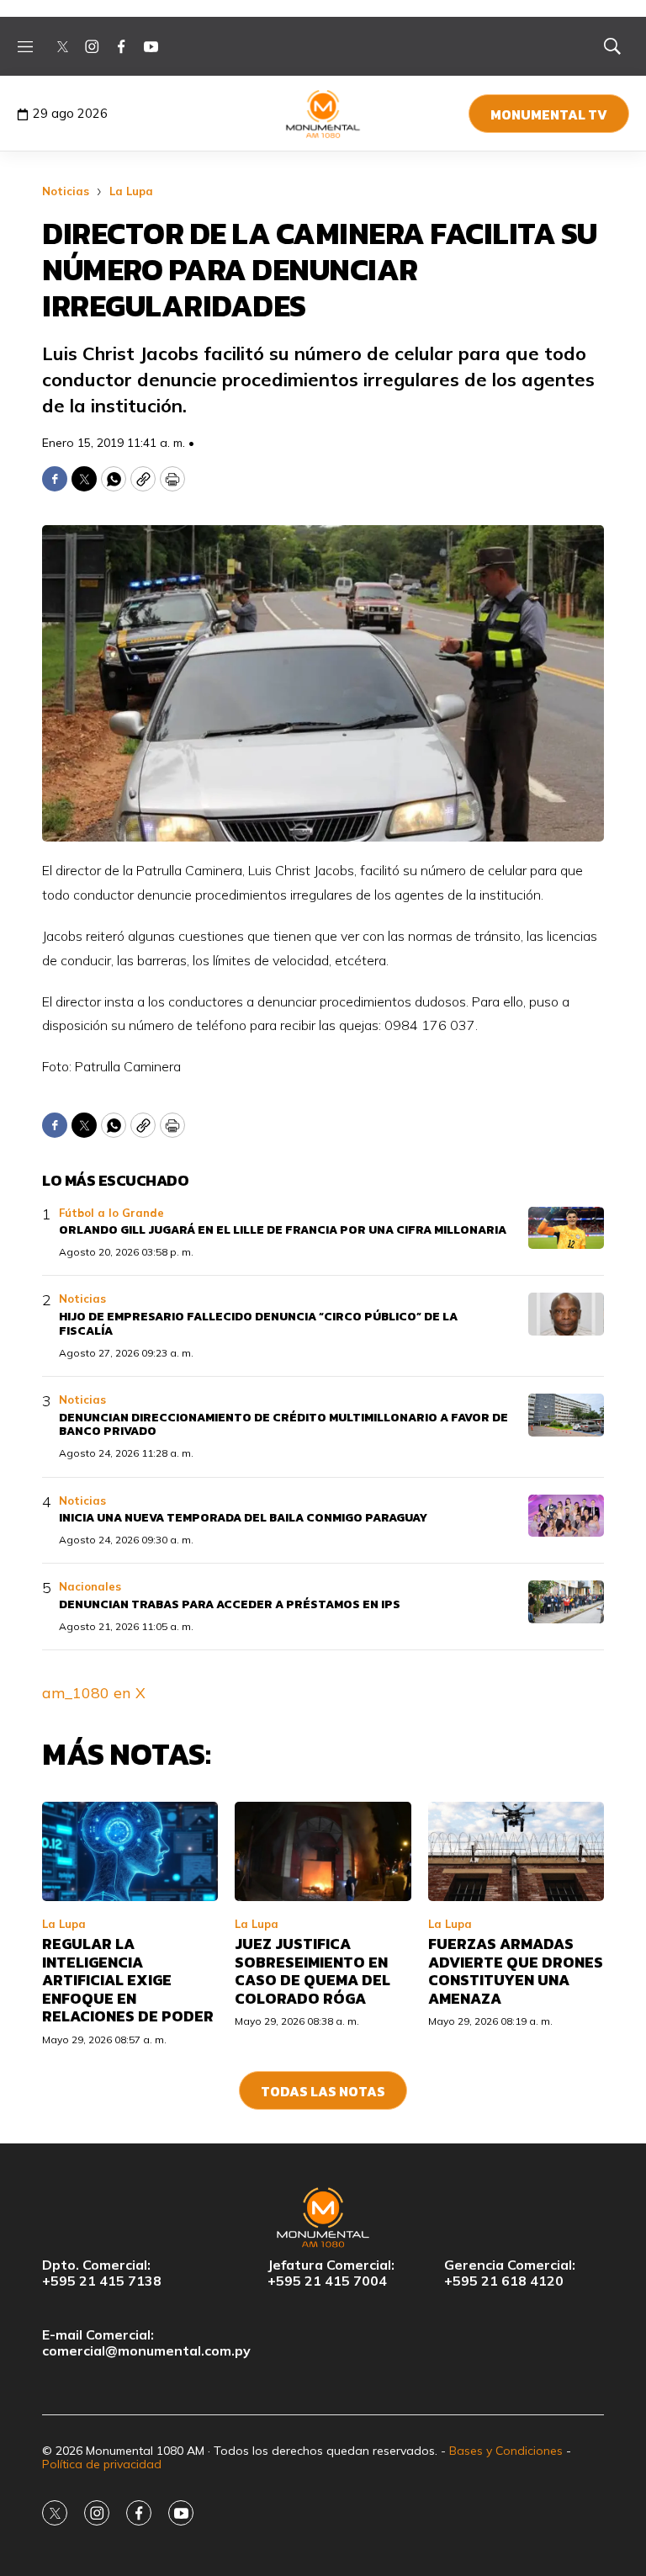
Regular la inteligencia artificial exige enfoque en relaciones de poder (128, 1980)
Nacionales (90, 1586)
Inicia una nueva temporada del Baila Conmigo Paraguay (243, 1518)
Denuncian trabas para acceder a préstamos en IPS (230, 1604)
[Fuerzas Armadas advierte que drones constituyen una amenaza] (516, 1851)
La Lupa (131, 191)
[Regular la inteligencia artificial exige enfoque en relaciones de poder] (130, 1851)
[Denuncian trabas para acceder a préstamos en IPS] (566, 1602)
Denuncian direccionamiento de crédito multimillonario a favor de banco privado (283, 1425)
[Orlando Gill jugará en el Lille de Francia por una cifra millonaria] (566, 1228)
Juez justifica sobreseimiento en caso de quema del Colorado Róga (312, 1971)
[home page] (323, 114)
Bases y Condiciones (506, 2451)
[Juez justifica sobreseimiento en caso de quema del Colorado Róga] (323, 1851)
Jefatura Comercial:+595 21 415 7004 (331, 2273)
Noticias (66, 191)
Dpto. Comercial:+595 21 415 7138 (102, 2273)
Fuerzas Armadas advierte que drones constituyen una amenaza (516, 1971)
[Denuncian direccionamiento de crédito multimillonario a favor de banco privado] (566, 1415)
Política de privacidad (102, 2464)
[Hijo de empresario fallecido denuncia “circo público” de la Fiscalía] (566, 1314)
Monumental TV (549, 114)
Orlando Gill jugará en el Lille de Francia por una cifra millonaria (283, 1230)
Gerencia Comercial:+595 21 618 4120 (510, 2273)
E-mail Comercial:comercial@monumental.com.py (146, 2343)
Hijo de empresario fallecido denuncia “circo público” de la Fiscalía (258, 1324)
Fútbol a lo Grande (111, 1213)
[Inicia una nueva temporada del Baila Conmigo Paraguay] (566, 1516)
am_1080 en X (94, 1693)
